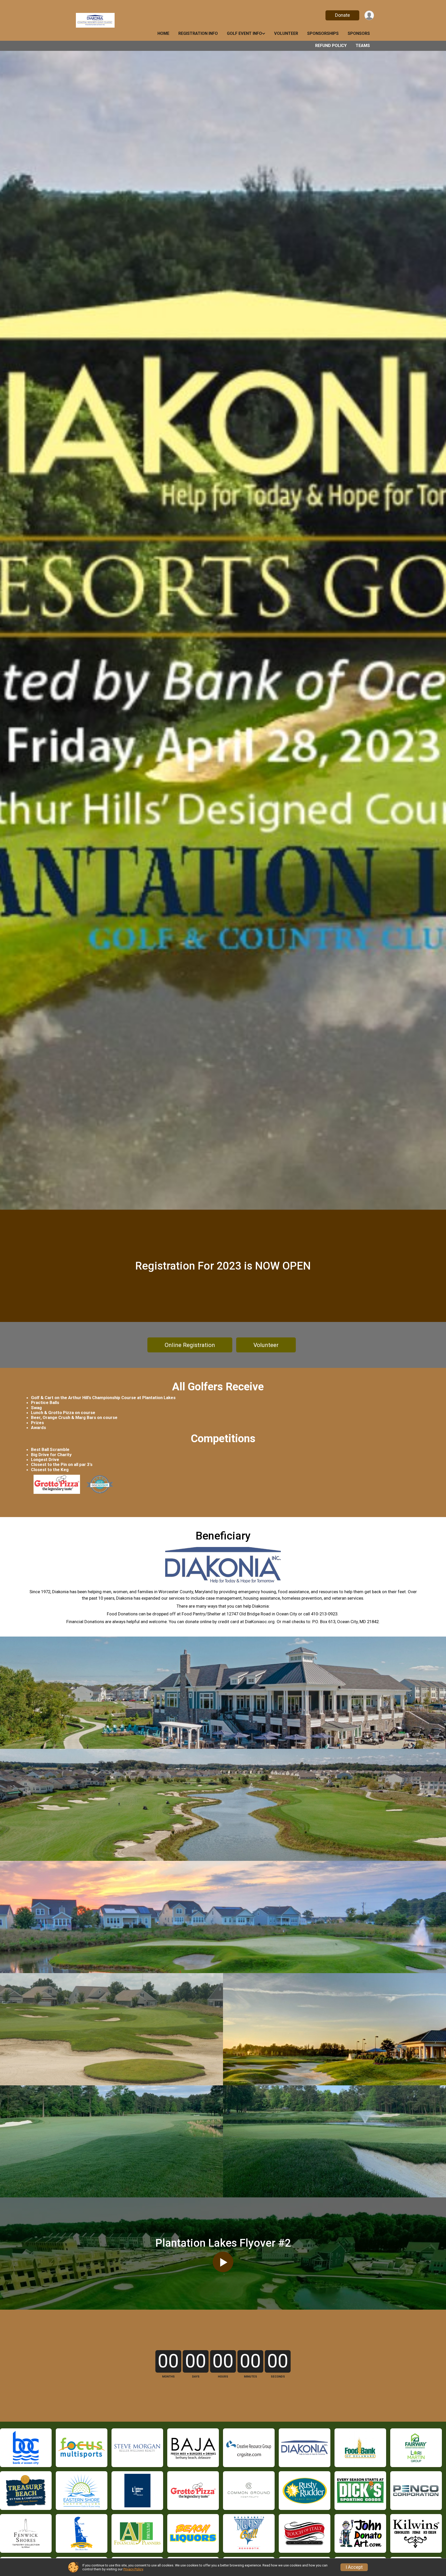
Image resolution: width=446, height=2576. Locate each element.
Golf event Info (244, 33)
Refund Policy (331, 46)
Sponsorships (323, 33)
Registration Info (198, 33)
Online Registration (190, 1345)
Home (163, 33)
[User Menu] (369, 15)
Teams (363, 46)
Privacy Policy (133, 2569)
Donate (343, 15)
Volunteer (286, 33)
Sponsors (359, 33)
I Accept (354, 2567)
